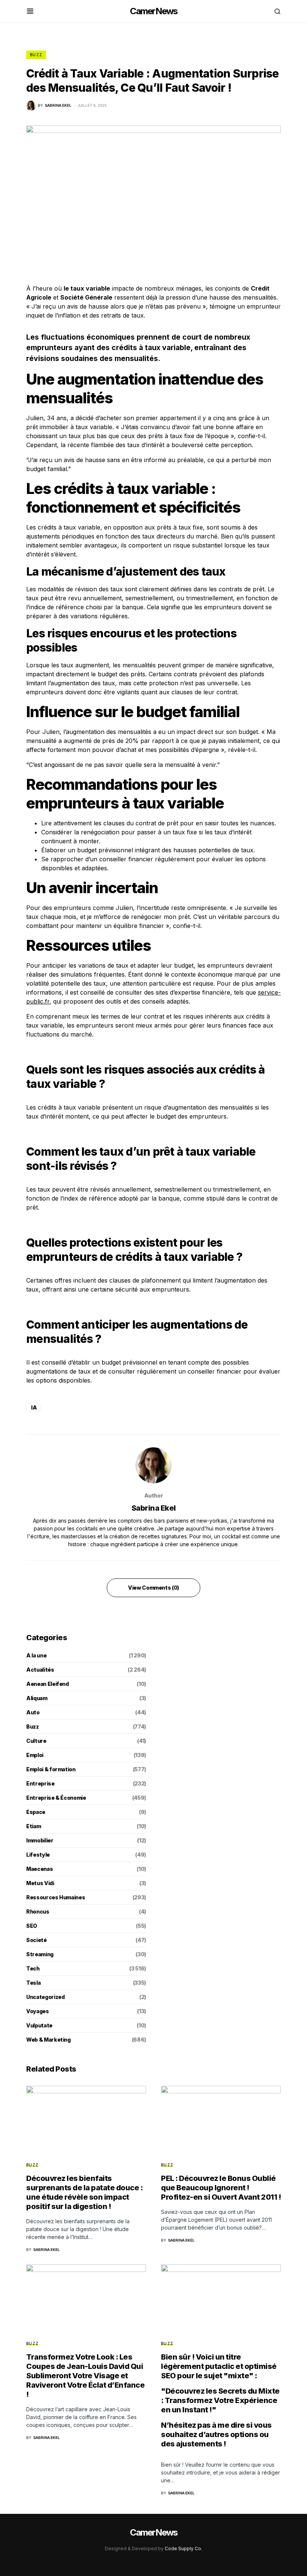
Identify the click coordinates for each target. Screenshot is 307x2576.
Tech (33, 1968)
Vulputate (39, 2025)
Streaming (40, 1954)
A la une (36, 1655)
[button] (30, 11)
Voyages (38, 2011)
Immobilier (40, 1840)
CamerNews (154, 11)
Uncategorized (45, 1997)
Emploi (35, 1755)
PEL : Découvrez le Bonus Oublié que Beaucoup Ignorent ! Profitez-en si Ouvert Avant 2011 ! (221, 2188)
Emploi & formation (51, 1769)
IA (34, 1407)
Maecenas (39, 1869)
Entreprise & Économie (56, 1798)
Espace (36, 1812)
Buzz (36, 55)
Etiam (34, 1826)
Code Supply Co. (183, 2548)
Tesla (33, 1983)
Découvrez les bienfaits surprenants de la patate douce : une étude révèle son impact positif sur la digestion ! (84, 2192)
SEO (32, 1926)
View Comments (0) (153, 1588)
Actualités (40, 1670)
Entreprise (40, 1783)
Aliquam (37, 1698)
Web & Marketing (48, 2040)
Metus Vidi (40, 1883)
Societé (37, 1940)
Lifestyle (38, 1855)
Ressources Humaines (56, 1897)
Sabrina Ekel (154, 1508)
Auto (33, 1712)
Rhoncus (38, 1911)
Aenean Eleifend (48, 1684)
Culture (36, 1741)
